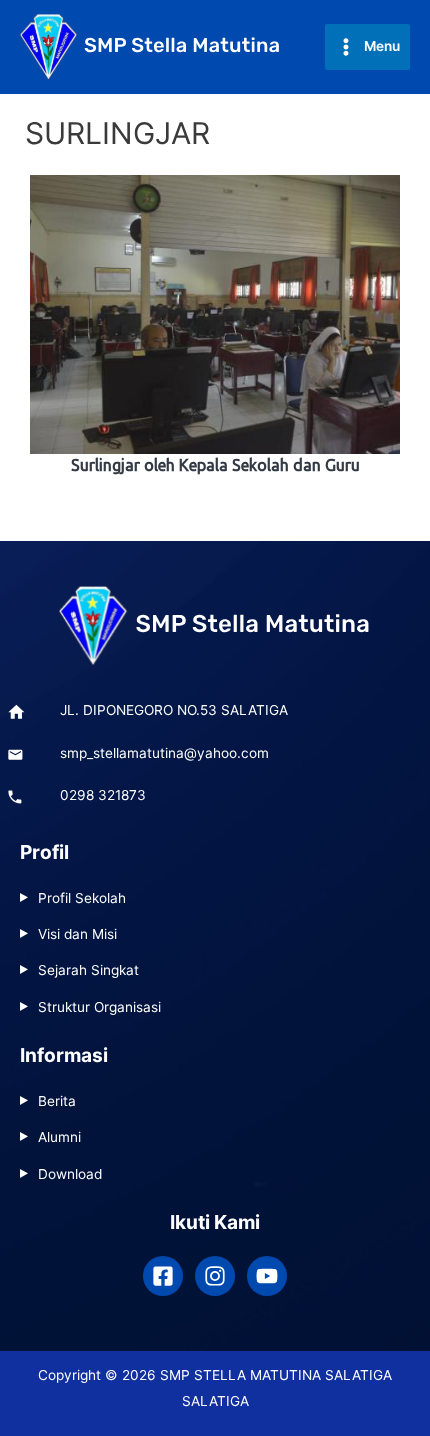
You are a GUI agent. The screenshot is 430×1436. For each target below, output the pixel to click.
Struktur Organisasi (99, 1007)
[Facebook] (163, 1276)
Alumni (59, 1137)
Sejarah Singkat (88, 970)
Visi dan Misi (77, 934)
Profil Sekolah (82, 898)
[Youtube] (267, 1276)
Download (70, 1174)
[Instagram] (215, 1276)
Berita (57, 1101)
